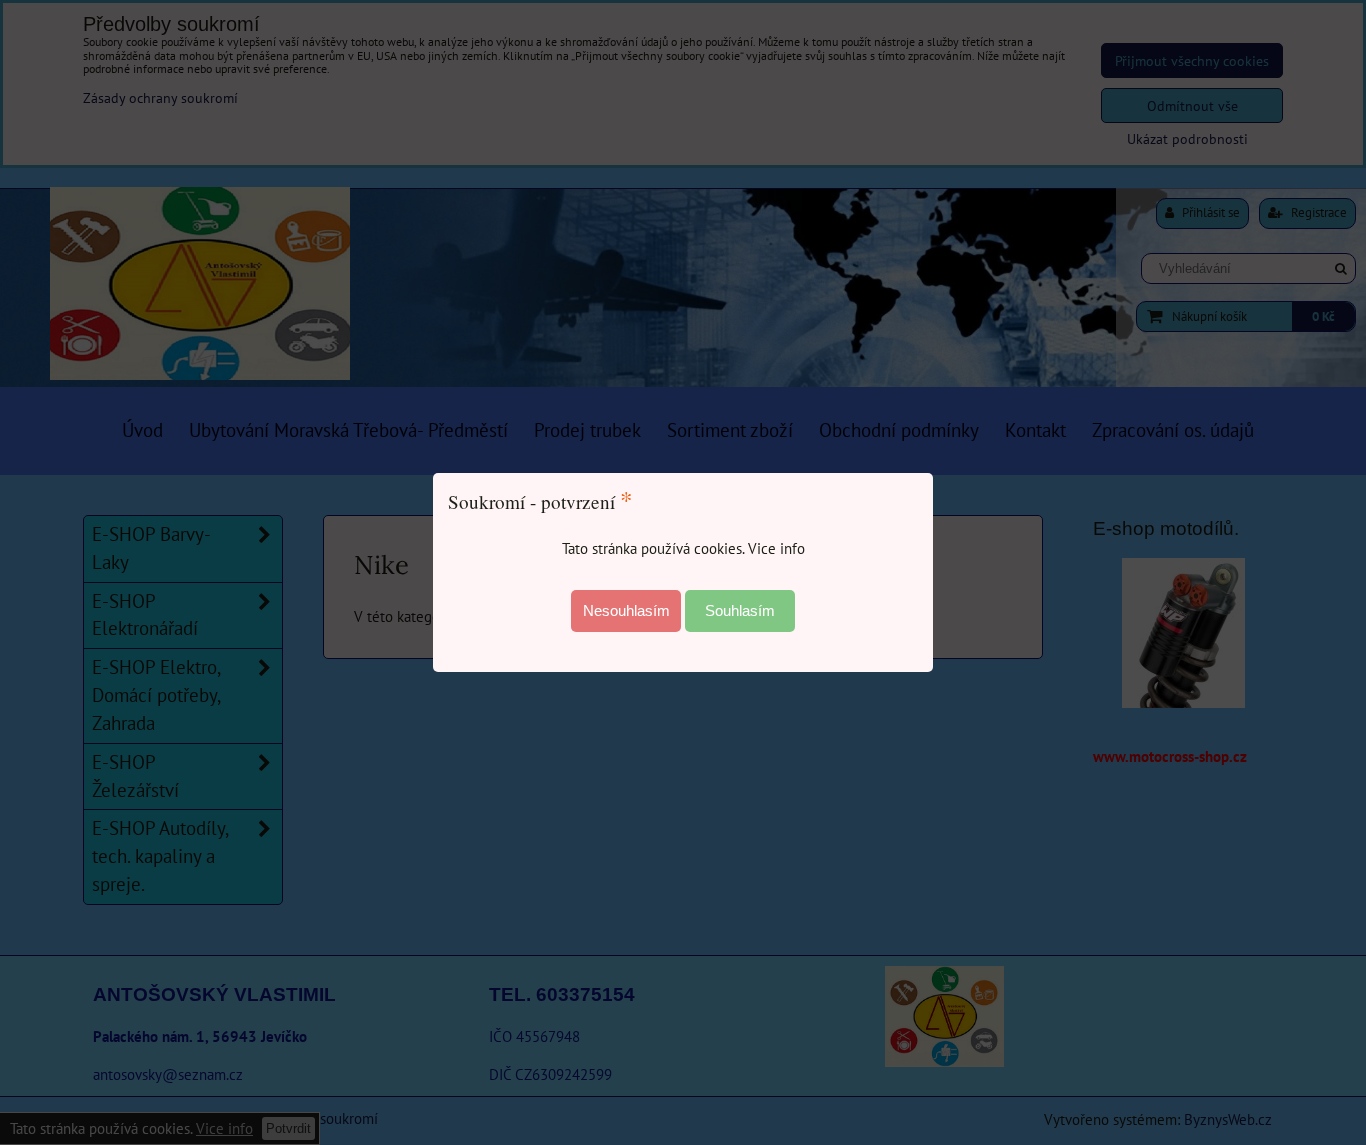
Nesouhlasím (626, 610)
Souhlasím (740, 610)
